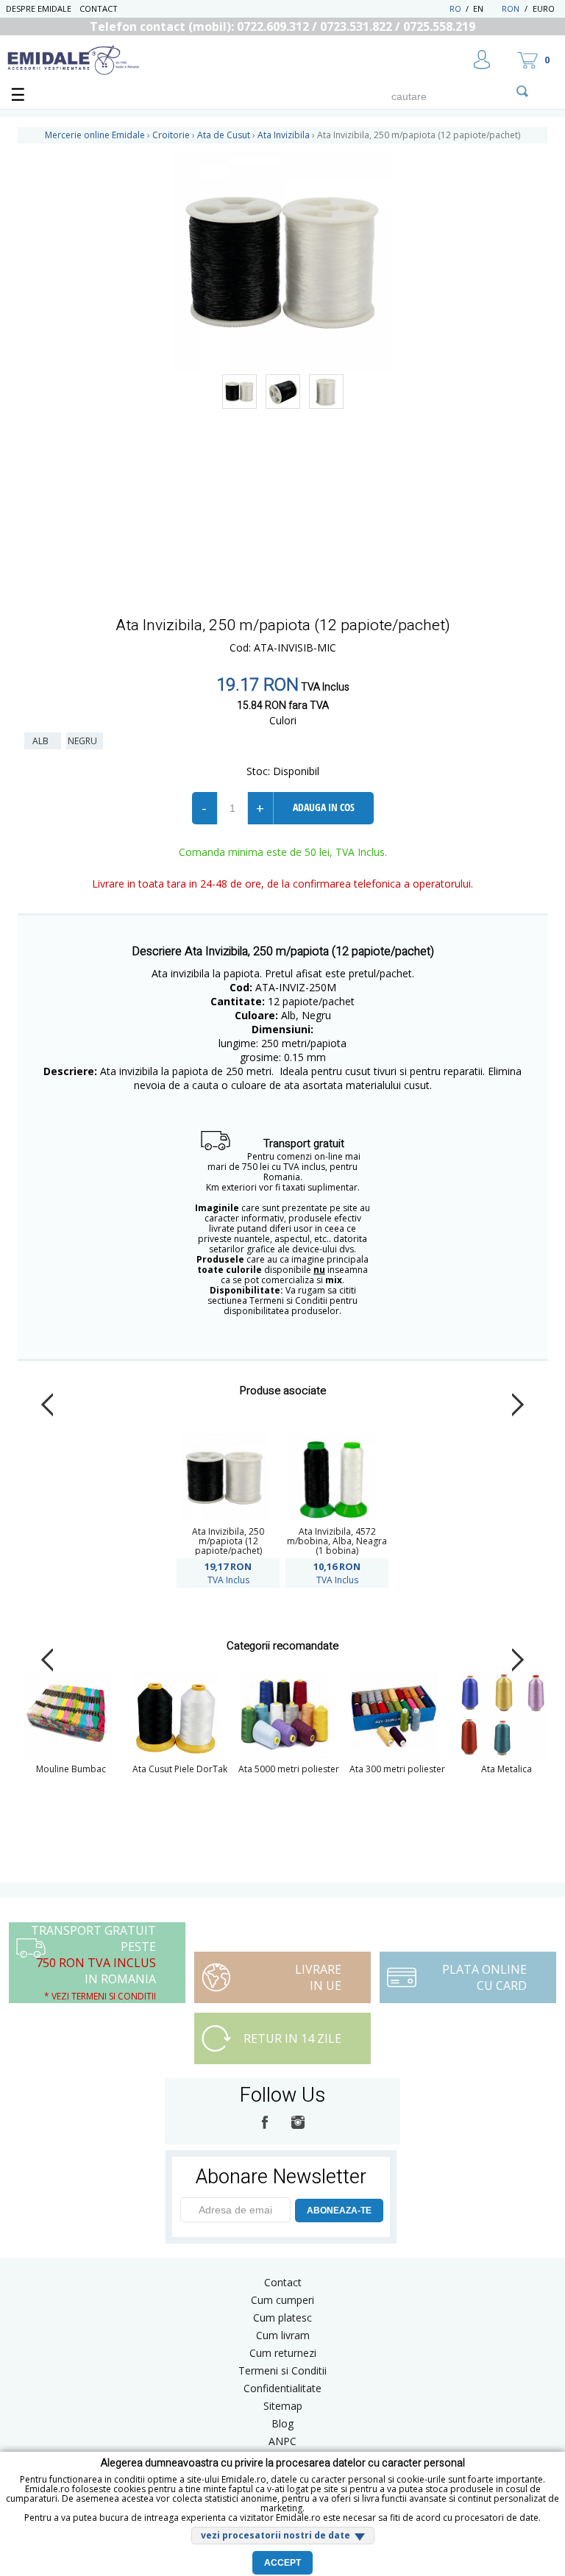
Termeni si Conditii (282, 2370)
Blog (282, 2423)
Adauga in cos (324, 807)
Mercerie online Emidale (95, 135)
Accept (282, 2563)
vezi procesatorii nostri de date (276, 2535)
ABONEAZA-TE (339, 2211)
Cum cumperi (282, 2300)
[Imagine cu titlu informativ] (239, 392)
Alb (43, 741)
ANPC (282, 2441)
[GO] (522, 91)
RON (511, 8)
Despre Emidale (39, 8)
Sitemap (283, 2406)
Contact (99, 8)
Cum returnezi (283, 2353)
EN (486, 8)
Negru (85, 741)
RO (455, 8)
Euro (544, 8)
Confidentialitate (282, 2388)
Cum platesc (282, 2318)
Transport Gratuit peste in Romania (93, 1962)
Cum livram (283, 2335)
